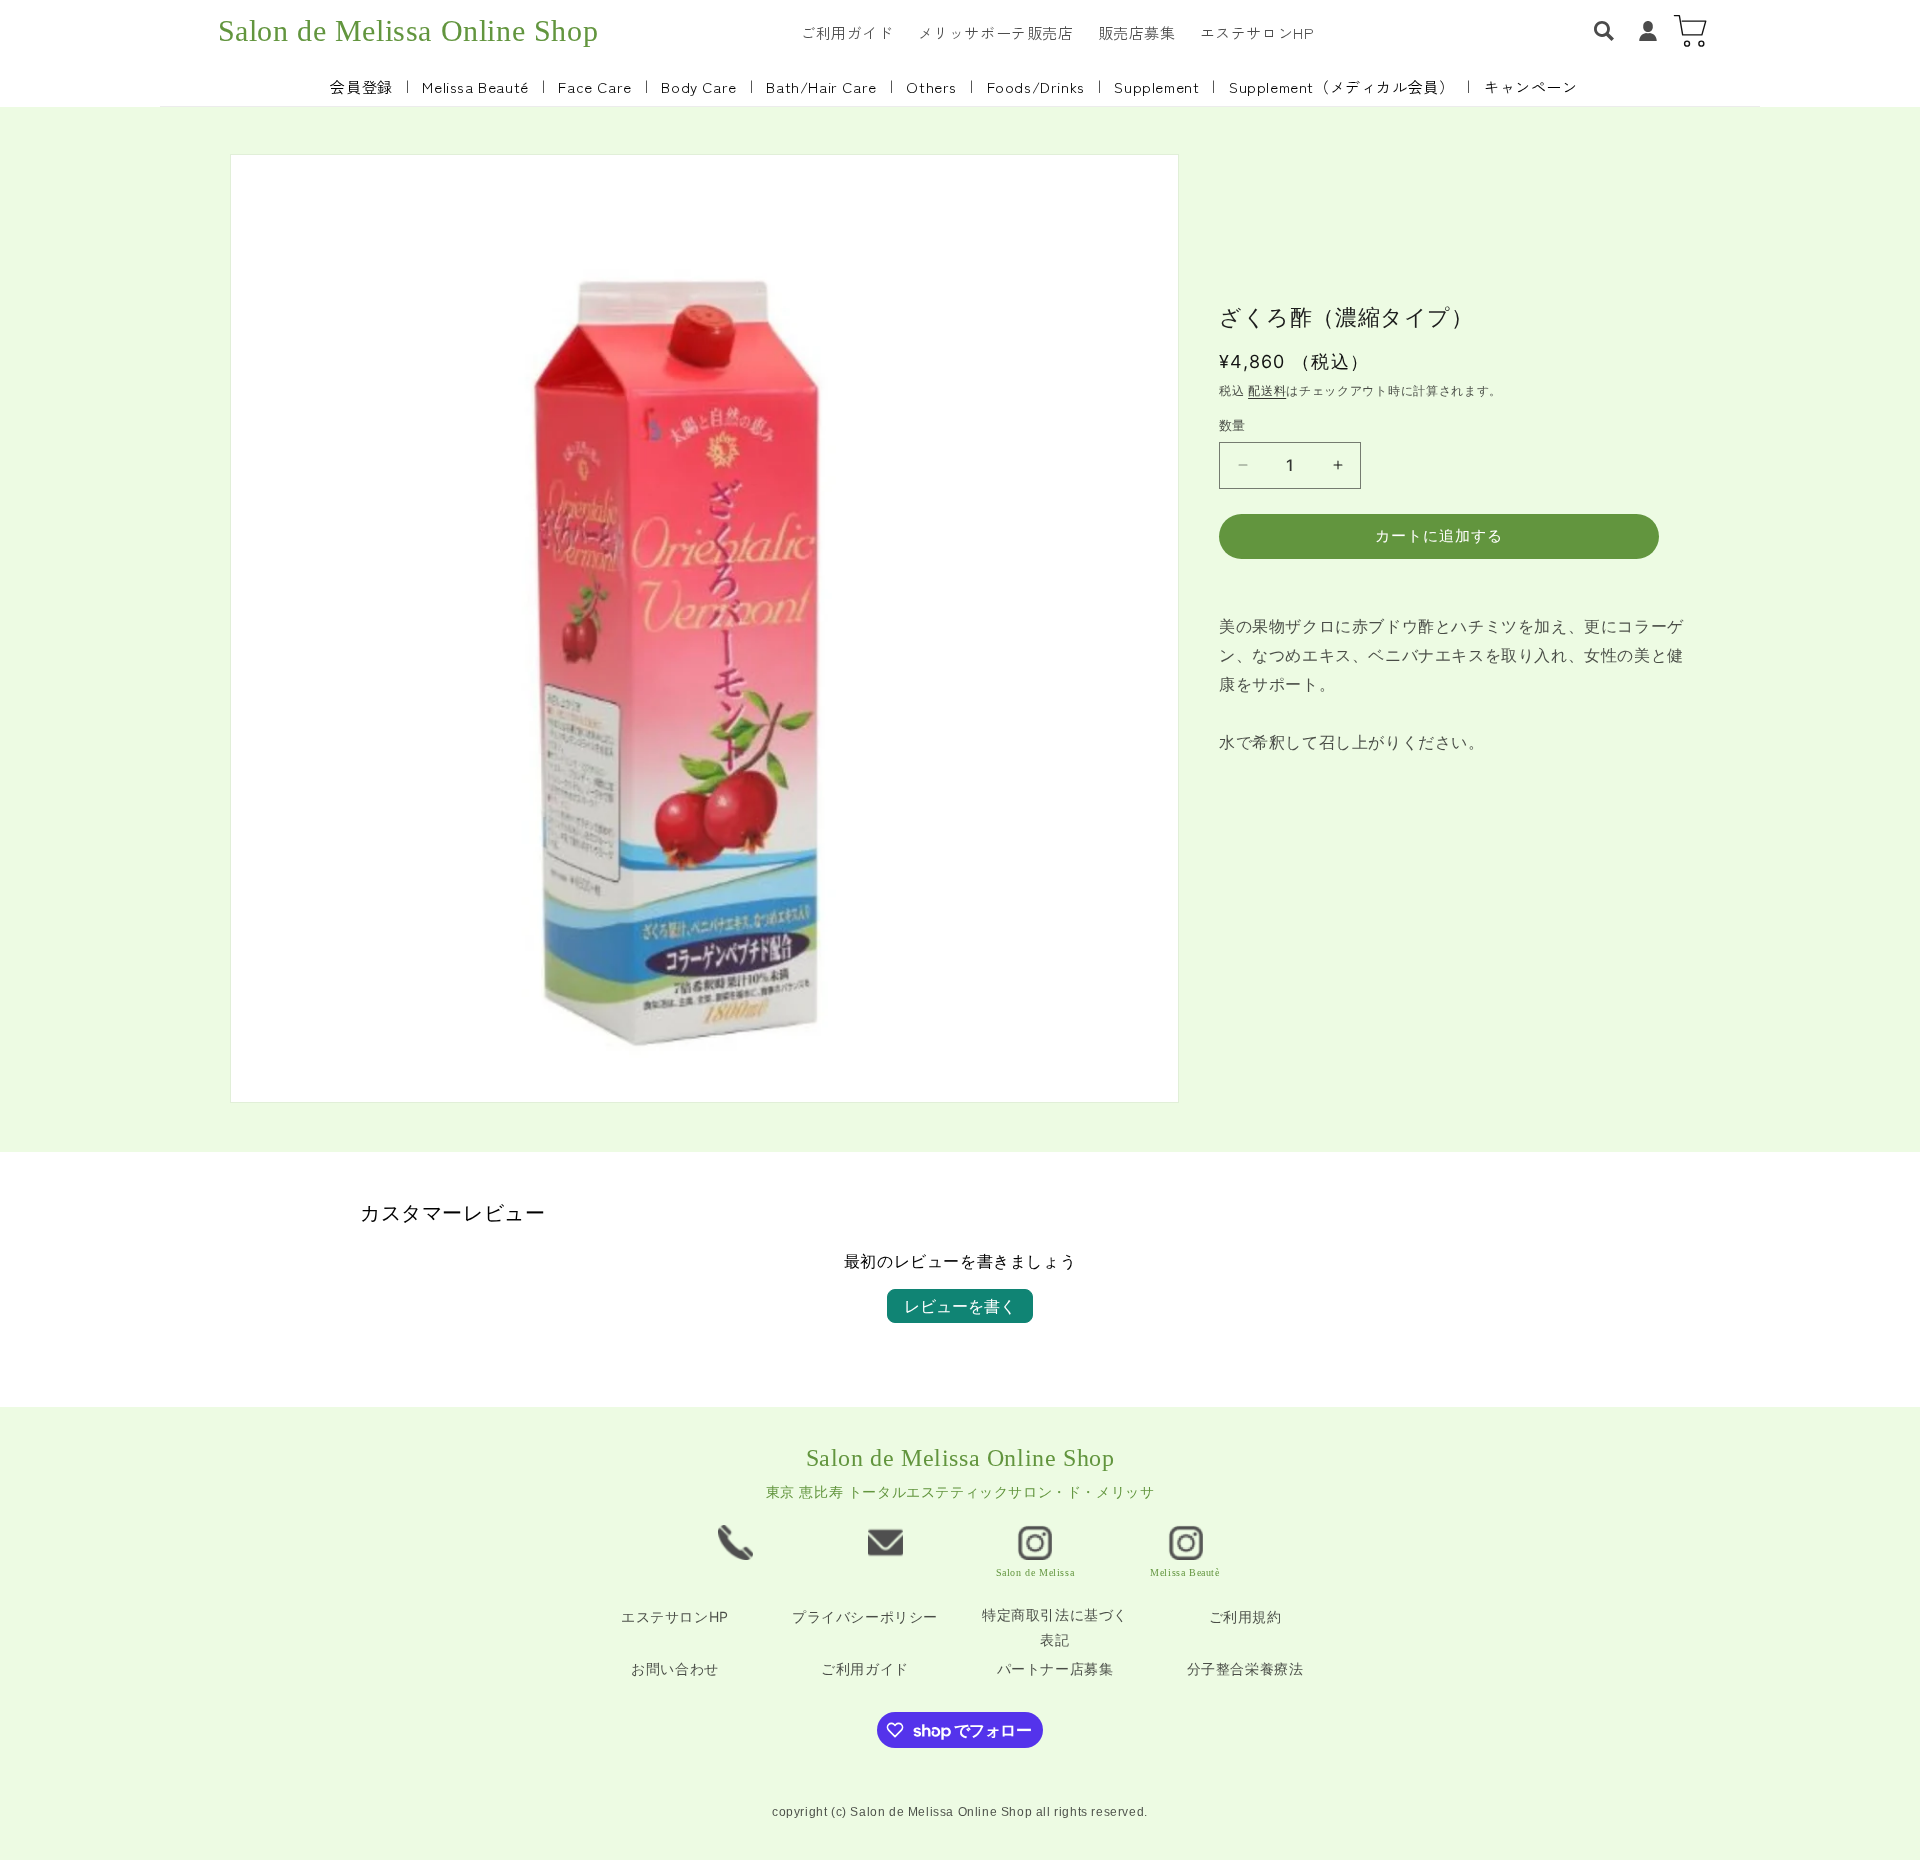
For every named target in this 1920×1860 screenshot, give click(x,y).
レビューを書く (960, 1306)
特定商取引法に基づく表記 (1055, 1627)
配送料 (1267, 390)
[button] (1604, 31)
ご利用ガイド (865, 1668)
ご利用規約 (1245, 1616)
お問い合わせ (675, 1668)
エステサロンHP (675, 1616)
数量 (1232, 425)
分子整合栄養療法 (1245, 1668)
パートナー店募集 (1055, 1668)
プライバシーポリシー (865, 1616)
